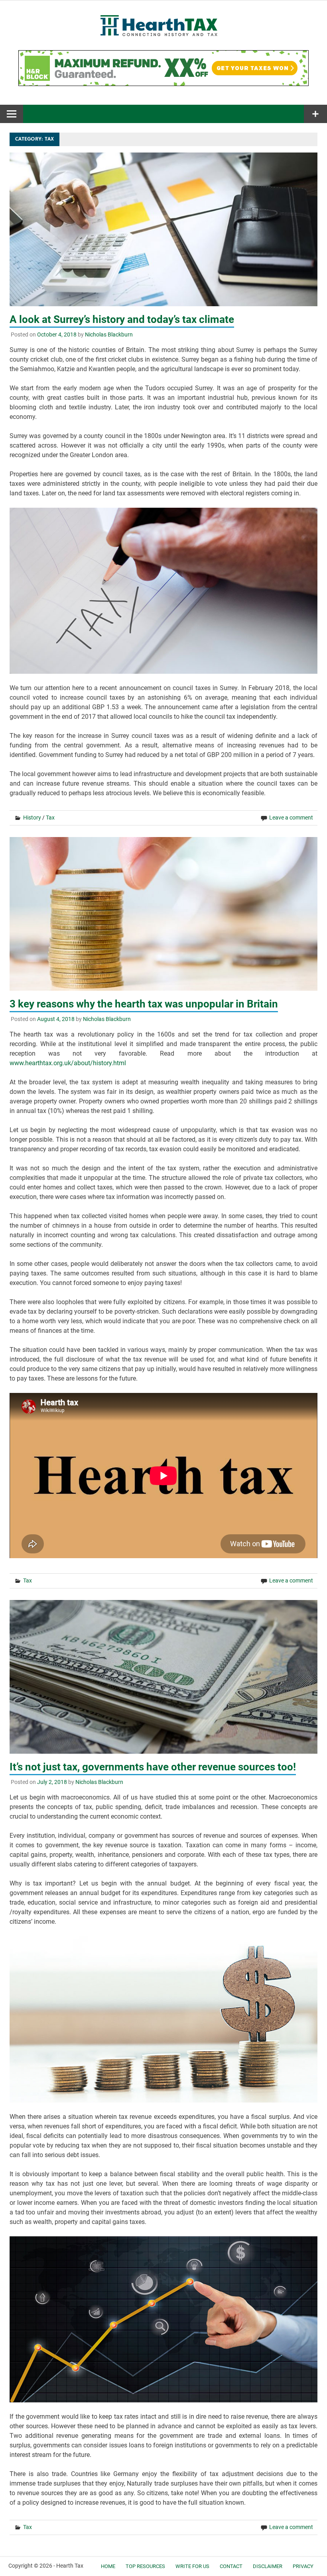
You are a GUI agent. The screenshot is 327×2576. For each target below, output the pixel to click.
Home (108, 2566)
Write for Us (192, 2566)
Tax (50, 818)
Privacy (303, 2566)
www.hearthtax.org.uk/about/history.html (68, 1063)
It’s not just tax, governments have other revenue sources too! (153, 1767)
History (32, 818)
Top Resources (145, 2566)
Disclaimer (268, 2566)
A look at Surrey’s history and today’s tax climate (122, 319)
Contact (231, 2566)
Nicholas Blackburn (109, 334)
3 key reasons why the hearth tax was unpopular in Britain (144, 1004)
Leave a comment (291, 818)
